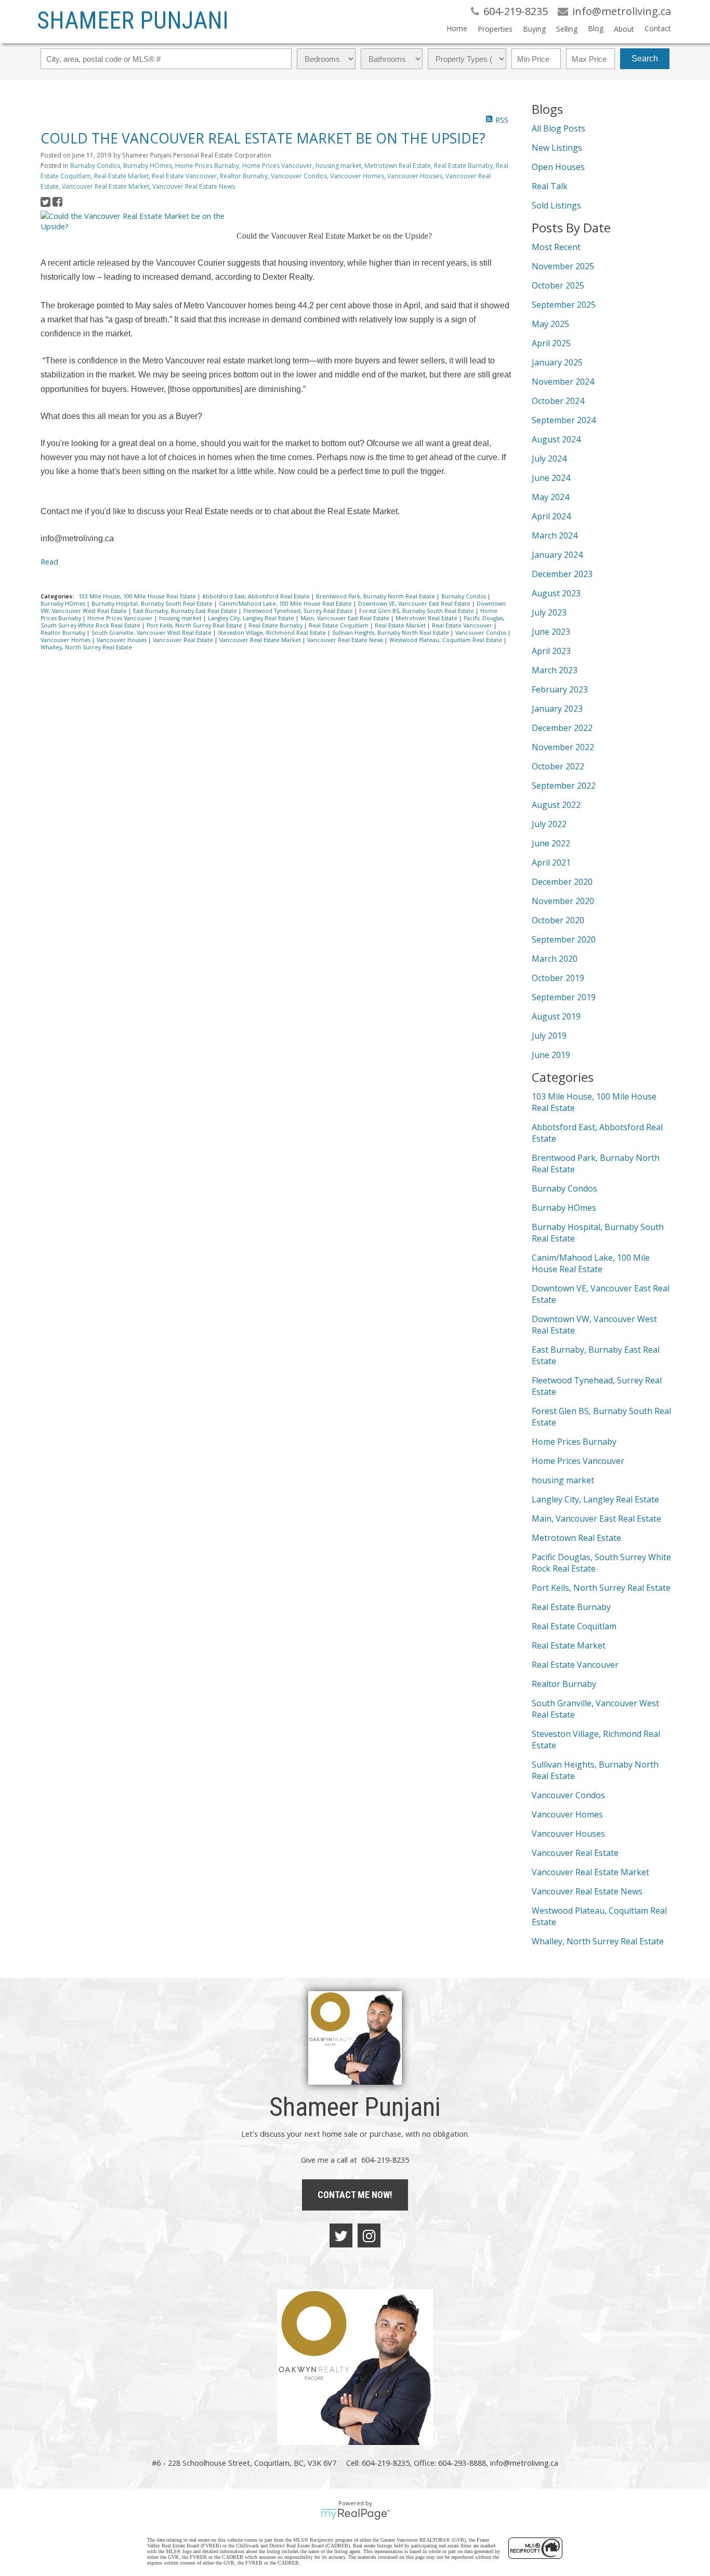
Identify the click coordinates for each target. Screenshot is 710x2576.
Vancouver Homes (357, 176)
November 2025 (563, 266)
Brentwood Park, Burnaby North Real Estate (376, 596)
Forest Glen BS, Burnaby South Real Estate (417, 611)
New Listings (557, 148)
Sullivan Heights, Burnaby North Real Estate (391, 633)
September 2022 (564, 786)
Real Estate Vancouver (184, 176)
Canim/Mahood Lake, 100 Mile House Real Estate (286, 604)
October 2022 (558, 766)
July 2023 (549, 612)
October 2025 (558, 285)
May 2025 (550, 324)
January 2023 (557, 709)
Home (457, 28)
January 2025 (557, 362)
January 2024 (557, 555)
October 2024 (558, 401)
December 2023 (562, 574)
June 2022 (551, 843)
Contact (658, 28)
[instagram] (369, 2235)
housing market (338, 166)
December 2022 (562, 728)
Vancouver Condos (299, 176)
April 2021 (551, 862)
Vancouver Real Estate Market (106, 186)
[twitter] (341, 2235)
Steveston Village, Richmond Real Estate (273, 633)
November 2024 (563, 382)
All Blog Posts (558, 128)
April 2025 (551, 343)
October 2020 (558, 920)
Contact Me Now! (355, 2195)
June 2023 (551, 632)
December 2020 (562, 882)
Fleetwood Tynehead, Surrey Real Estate (299, 611)
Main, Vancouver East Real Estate (346, 618)
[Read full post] (135, 221)
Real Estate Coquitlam (339, 625)
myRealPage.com (355, 2514)
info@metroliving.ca (524, 2463)
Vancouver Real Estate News (194, 186)
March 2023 (555, 670)
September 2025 (564, 305)
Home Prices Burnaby (207, 166)
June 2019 (551, 1055)
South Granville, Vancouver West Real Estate (152, 633)
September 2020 (564, 939)
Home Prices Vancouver (277, 166)
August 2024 (556, 439)
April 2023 (551, 651)
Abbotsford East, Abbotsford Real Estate (257, 596)
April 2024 (551, 516)
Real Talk (550, 186)
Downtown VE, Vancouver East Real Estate (415, 604)
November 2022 (563, 747)
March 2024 (555, 535)
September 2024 (564, 420)
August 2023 (556, 593)
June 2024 (551, 478)
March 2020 (555, 959)
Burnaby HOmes (148, 166)
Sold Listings (556, 205)
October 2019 (558, 978)
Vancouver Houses (415, 176)
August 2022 (556, 805)
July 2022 (549, 824)
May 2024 (550, 497)
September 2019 (564, 997)
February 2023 (560, 689)
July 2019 (549, 1036)
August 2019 (556, 1016)
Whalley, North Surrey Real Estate (86, 647)
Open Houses (558, 167)
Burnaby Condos (95, 166)
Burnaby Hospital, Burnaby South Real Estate (153, 604)
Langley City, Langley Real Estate (252, 618)
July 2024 (549, 459)
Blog (596, 28)
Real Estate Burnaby (463, 166)
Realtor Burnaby (244, 176)
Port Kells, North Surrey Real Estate (195, 625)
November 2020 (563, 901)
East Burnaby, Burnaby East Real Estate (186, 611)
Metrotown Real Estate (398, 166)
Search (645, 58)
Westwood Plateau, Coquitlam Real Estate (446, 640)
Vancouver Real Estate (184, 640)
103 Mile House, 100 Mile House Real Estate (138, 596)
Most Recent (556, 247)
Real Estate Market (121, 176)
